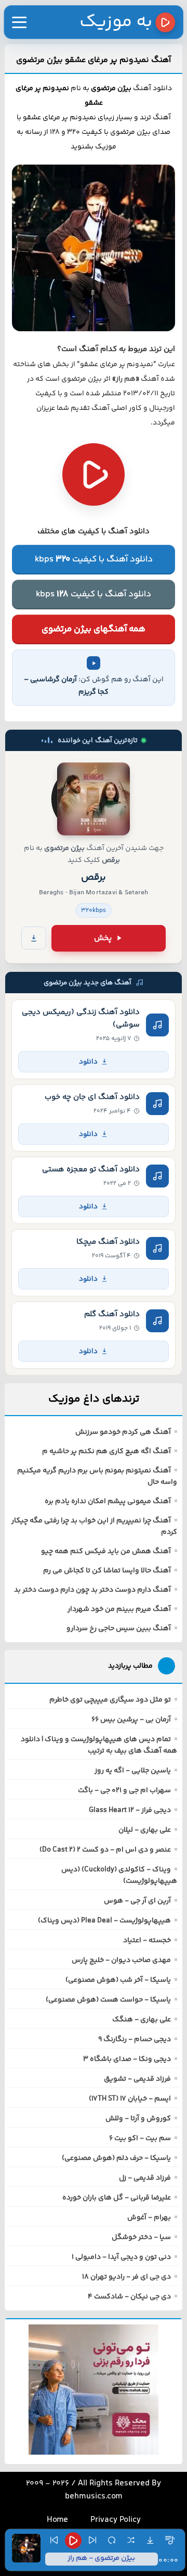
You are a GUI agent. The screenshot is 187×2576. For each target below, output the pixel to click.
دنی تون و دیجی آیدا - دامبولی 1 (121, 2257)
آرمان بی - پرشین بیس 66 (131, 1720)
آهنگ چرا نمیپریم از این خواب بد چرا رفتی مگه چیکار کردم (94, 1527)
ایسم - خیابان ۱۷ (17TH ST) (130, 2099)
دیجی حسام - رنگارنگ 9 (135, 2040)
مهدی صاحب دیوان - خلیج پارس (121, 1960)
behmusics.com (94, 2497)
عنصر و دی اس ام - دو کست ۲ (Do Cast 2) (105, 1850)
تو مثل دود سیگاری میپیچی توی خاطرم (110, 1700)
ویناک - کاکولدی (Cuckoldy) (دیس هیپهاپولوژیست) (119, 1875)
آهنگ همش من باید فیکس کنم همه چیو (106, 1552)
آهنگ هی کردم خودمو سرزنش (123, 1432)
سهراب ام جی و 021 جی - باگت (124, 1791)
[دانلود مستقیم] (34, 938)
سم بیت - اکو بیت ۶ (140, 2139)
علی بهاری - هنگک (142, 2020)
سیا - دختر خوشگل (141, 2237)
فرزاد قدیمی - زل (145, 2178)
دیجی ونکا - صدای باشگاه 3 (127, 2059)
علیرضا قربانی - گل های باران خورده (117, 2198)
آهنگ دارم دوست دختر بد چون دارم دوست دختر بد (92, 1590)
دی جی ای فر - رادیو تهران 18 (126, 2277)
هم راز (126, 379)
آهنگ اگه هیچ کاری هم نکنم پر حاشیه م (106, 1452)
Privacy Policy (116, 2520)
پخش (103, 938)
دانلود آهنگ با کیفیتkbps (94, 559)
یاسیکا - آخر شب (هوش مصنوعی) (118, 1980)
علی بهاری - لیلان (145, 1830)
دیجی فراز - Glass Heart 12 (130, 1810)
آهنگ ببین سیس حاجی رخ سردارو (119, 1629)
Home (57, 2520)
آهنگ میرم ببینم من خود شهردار (119, 1609)
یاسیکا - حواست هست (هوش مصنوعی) (108, 2000)
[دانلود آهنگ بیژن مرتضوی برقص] (94, 799)
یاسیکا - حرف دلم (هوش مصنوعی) (116, 2158)
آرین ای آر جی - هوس (137, 1901)
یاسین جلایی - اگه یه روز (133, 1771)
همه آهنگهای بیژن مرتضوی (94, 629)
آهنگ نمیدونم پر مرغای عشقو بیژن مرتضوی (94, 60)
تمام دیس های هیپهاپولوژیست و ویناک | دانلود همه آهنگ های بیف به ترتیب (99, 1745)
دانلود (88, 1062)
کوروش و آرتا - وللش (138, 2119)
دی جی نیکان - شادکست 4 (129, 2297)
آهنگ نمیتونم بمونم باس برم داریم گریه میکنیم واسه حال (97, 1477)
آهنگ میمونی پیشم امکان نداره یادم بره (108, 1502)
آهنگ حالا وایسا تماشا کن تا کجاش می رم (107, 1571)
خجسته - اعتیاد (147, 1941)
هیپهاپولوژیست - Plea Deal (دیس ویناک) (104, 1921)
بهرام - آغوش (149, 2218)
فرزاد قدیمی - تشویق (137, 2079)
